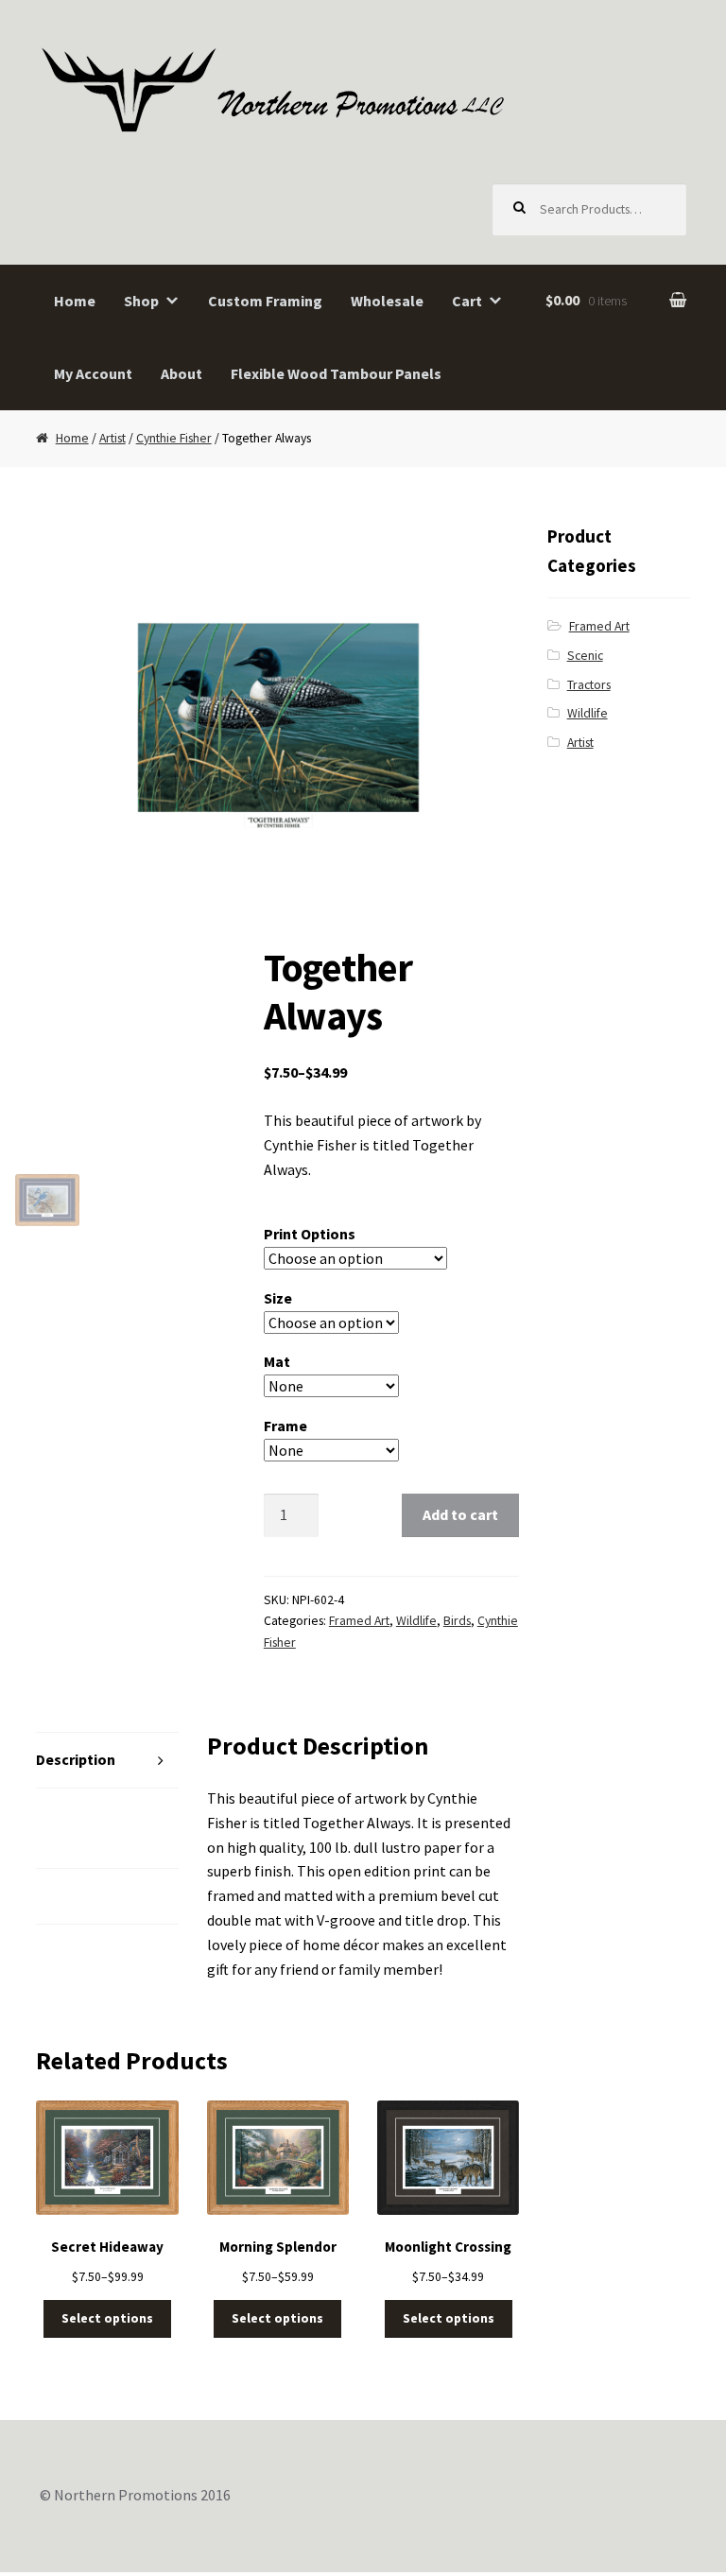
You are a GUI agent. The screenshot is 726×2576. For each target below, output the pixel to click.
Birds (457, 1621)
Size (278, 1298)
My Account (93, 373)
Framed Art (359, 1621)
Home (75, 301)
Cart (467, 301)
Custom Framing (265, 301)
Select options (107, 2318)
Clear (453, 1450)
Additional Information (78, 1827)
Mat (277, 1361)
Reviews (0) (75, 1895)
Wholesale (387, 301)
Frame (285, 1426)
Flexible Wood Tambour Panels (336, 373)
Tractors (589, 685)
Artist (112, 438)
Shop (141, 301)
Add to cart (460, 1514)
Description (76, 1759)
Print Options (310, 1234)
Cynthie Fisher (174, 438)
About (181, 373)
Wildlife (416, 1621)
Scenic (585, 656)
